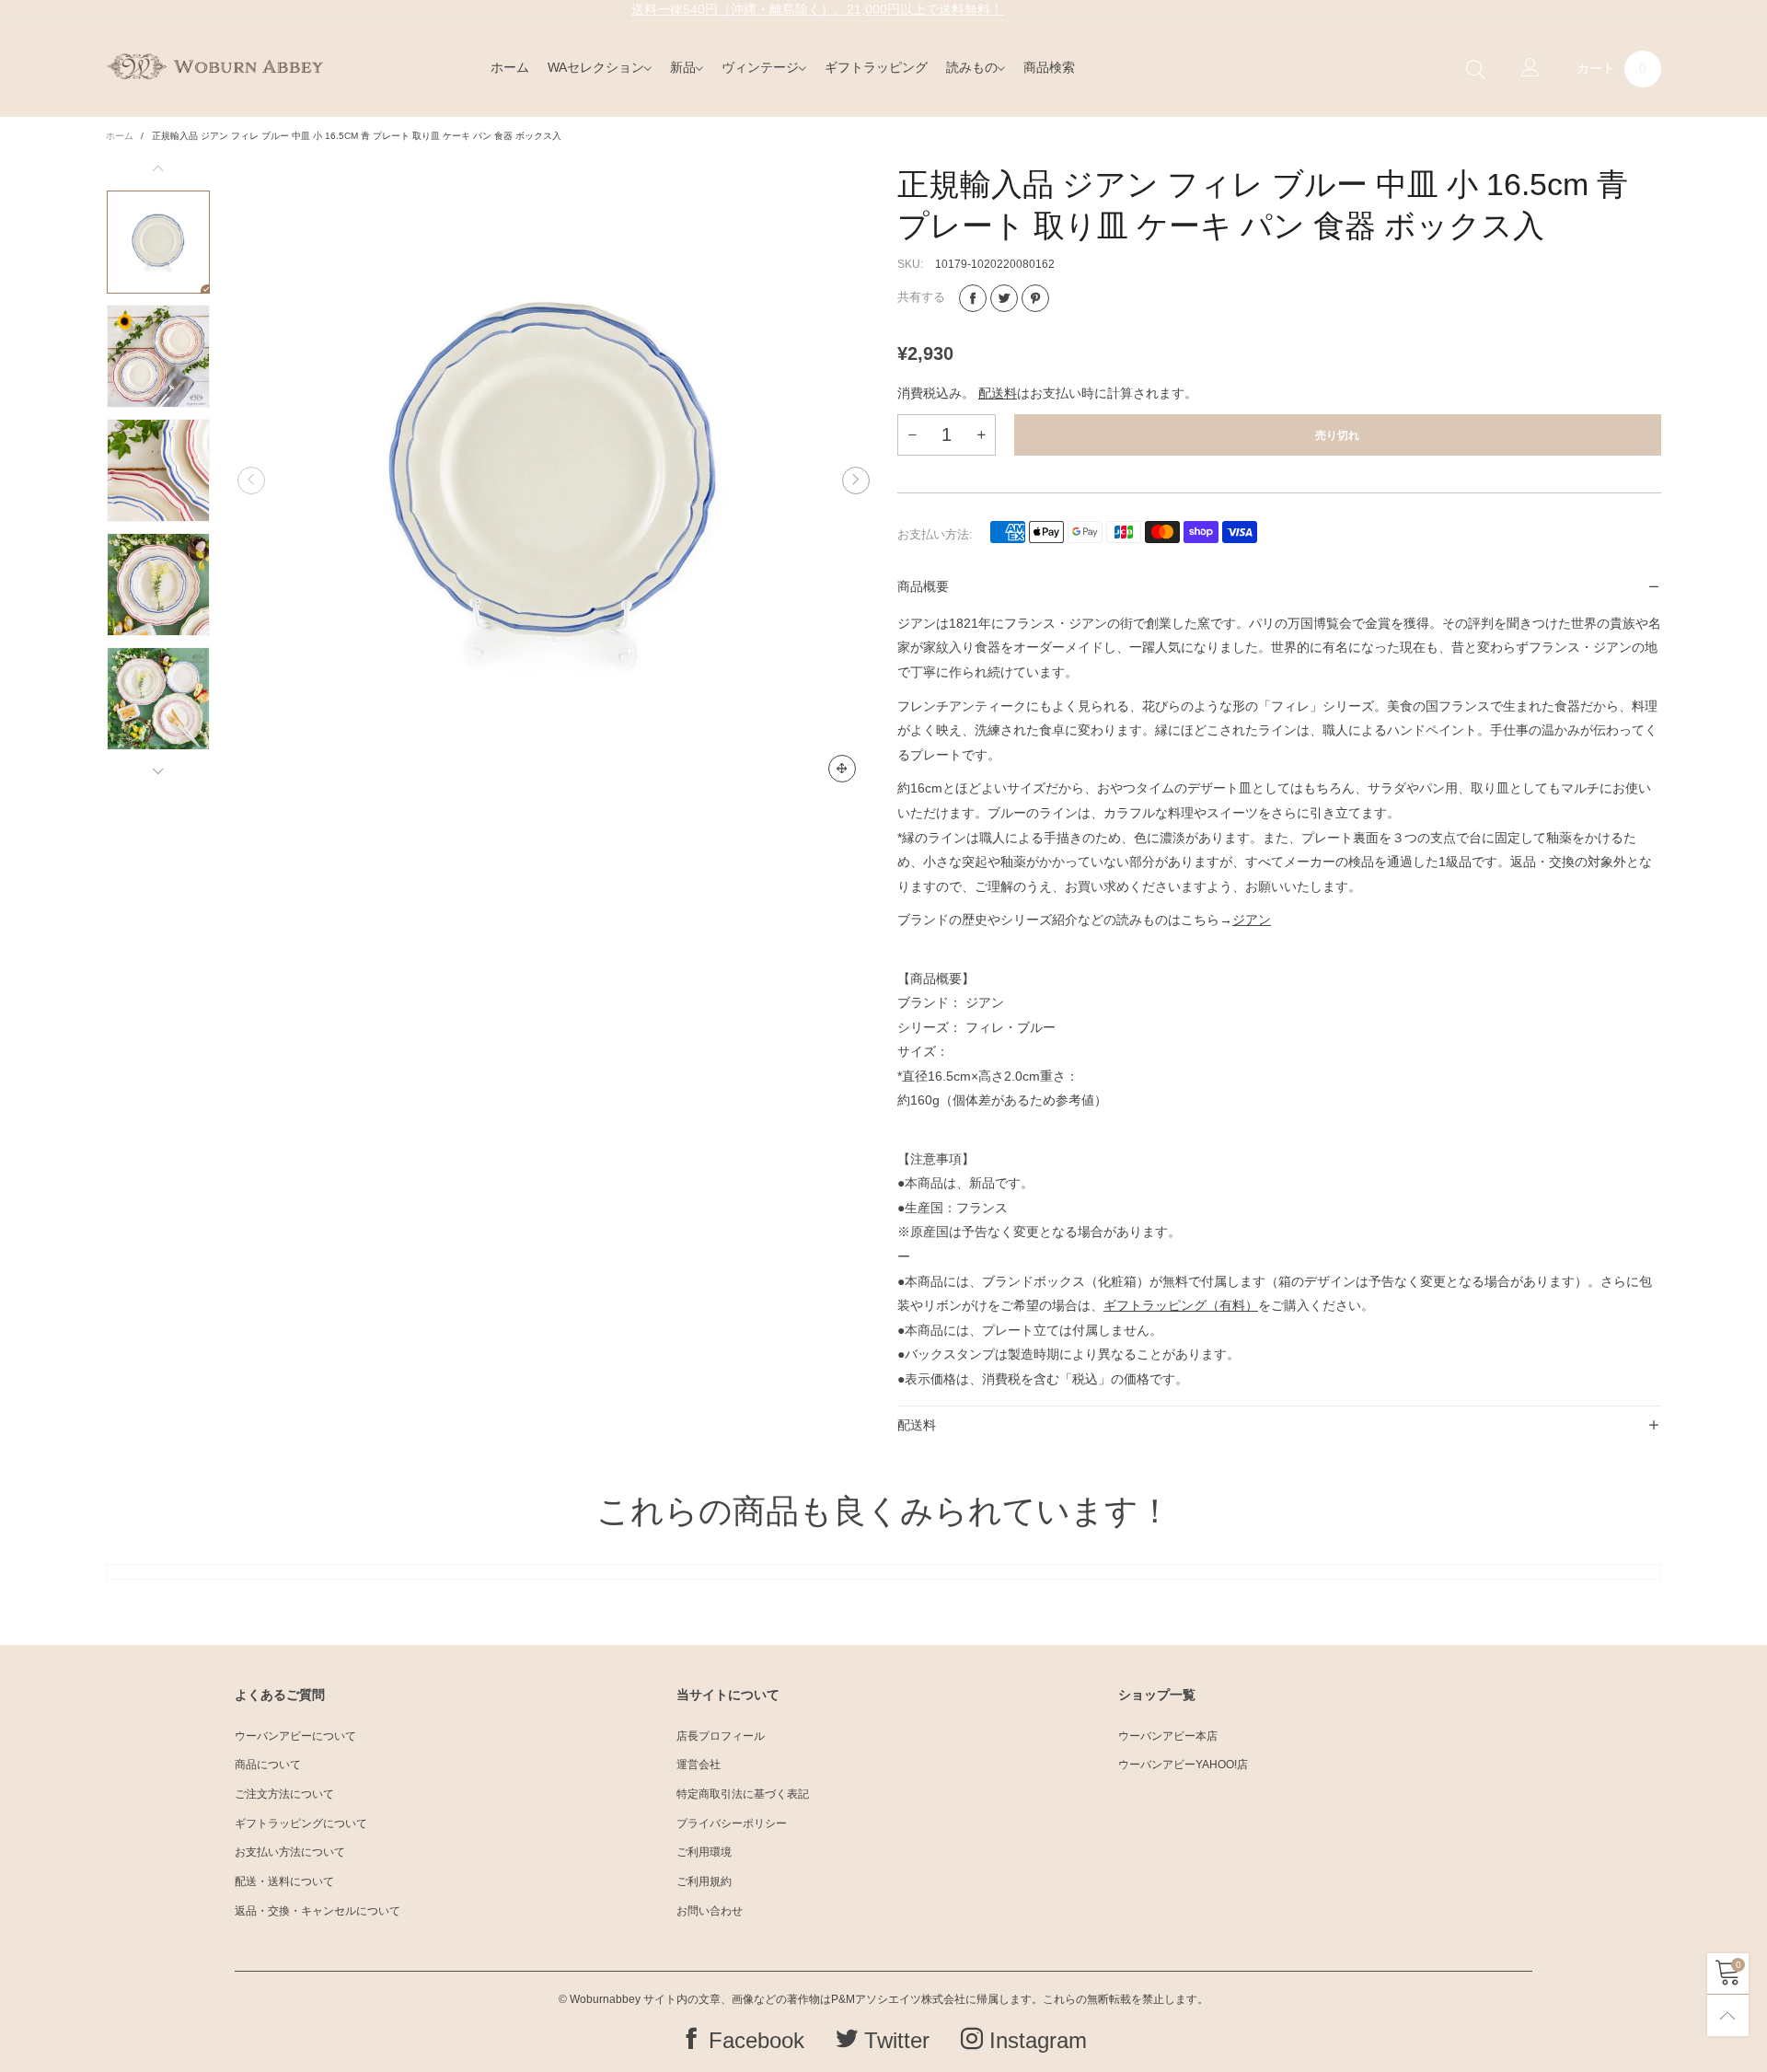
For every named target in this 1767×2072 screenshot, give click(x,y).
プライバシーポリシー (732, 1823)
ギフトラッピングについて (301, 1823)
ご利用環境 (704, 1852)
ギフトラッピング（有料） (1181, 1305)
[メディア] (842, 769)
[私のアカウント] (1530, 69)
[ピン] (1035, 298)
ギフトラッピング (876, 67)
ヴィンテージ (760, 67)
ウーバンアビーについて (295, 1736)
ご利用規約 (704, 1881)
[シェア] (973, 298)
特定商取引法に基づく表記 (743, 1794)
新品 (683, 67)
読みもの (972, 67)
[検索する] (1475, 69)
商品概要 (923, 586)
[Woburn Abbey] (215, 66)
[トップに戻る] (1728, 2015)
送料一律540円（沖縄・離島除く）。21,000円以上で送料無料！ (817, 9)
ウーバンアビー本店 (1168, 1736)
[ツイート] (1004, 298)
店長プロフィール (721, 1736)
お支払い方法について (290, 1852)
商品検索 (1049, 67)
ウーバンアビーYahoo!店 (1183, 1765)
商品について (268, 1765)
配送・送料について (284, 1881)
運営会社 (699, 1765)
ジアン (1252, 920)
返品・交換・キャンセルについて (318, 1911)
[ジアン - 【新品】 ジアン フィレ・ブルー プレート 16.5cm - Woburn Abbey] (554, 480)
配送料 (998, 393)
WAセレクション (596, 67)
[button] (251, 480)
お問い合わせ (710, 1911)
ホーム (510, 67)
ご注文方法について (284, 1794)
